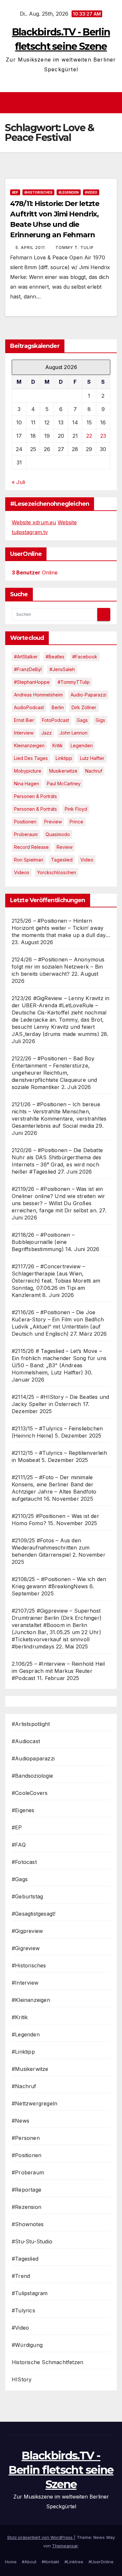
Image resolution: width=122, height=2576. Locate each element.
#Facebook (85, 657)
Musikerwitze (63, 771)
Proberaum (26, 834)
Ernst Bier (24, 720)
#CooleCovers (30, 1793)
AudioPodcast (29, 707)
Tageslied (62, 860)
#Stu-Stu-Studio (32, 2241)
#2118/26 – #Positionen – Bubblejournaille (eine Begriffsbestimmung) (43, 1242)
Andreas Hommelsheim (38, 695)
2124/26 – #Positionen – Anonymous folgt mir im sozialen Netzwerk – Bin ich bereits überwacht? (58, 967)
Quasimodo (58, 834)
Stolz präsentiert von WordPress (41, 2537)
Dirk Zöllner (84, 707)
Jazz (47, 733)
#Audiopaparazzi (33, 1758)
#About (29, 2562)
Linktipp (64, 758)
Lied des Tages (31, 758)
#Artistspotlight (31, 1724)
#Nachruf (24, 2086)
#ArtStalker (26, 657)
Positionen (25, 822)
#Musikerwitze (30, 2069)
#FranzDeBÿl (28, 669)
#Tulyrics (23, 2310)
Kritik (58, 745)
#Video (91, 192)
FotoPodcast (55, 720)
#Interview (25, 1983)
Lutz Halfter (92, 758)
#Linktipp (23, 2052)
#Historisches (38, 192)
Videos (22, 872)
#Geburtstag (27, 1896)
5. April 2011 (31, 248)
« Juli (18, 482)
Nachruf (94, 771)
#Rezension (27, 2207)
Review (65, 847)
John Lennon (74, 733)
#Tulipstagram (30, 2293)
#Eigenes (23, 1810)
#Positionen (27, 2155)
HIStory (22, 2379)
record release (31, 847)
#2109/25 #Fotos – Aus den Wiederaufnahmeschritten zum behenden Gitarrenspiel (51, 1548)
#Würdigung (27, 2345)
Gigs (100, 720)
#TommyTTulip (74, 682)
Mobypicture (28, 771)
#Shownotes (28, 2224)
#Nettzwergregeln (34, 2103)
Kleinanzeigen (29, 745)
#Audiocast (26, 1741)
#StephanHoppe (32, 682)
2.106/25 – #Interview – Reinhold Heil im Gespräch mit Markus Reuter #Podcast (58, 1671)
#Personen (26, 2138)
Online (35, 572)
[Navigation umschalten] (63, 103)
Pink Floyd (76, 809)
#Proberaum (28, 2172)
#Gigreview (26, 1948)
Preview (53, 822)
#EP (15, 192)
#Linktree (74, 2562)
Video (87, 860)
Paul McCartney (64, 784)
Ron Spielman (29, 860)
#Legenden (69, 192)
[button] (113, 103)
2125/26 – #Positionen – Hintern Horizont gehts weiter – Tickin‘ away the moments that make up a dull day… (61, 928)
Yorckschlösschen (57, 872)
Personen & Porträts (35, 796)
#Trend (21, 2276)
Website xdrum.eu (34, 522)
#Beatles (55, 657)
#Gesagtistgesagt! (34, 1914)
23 (103, 436)
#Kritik (20, 2017)
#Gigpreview (27, 1931)
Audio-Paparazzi (88, 695)
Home (11, 2562)
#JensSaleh (62, 669)
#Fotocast (24, 1862)
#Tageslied (25, 2259)
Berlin (58, 707)
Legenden (82, 745)
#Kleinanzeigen (31, 2000)
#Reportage (27, 2190)
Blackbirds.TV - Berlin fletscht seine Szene (61, 2470)
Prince (76, 822)
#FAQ (19, 1845)
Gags (82, 720)
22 (89, 436)
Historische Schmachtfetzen (47, 2362)
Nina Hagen (27, 784)
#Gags (20, 1879)
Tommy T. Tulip (75, 248)
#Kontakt (50, 2562)
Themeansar (65, 2546)
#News (20, 2121)
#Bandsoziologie (32, 1776)
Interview (24, 733)
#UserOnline (101, 2562)
